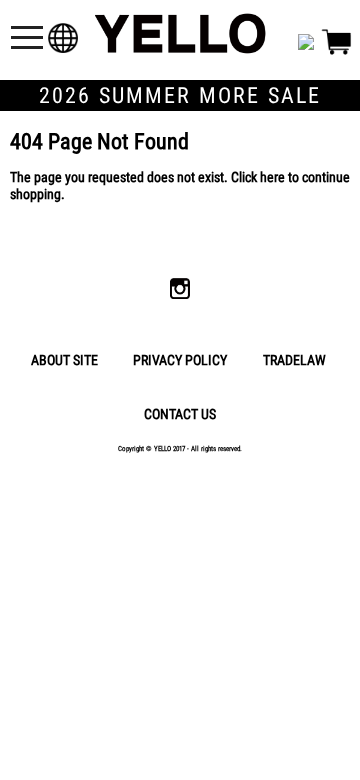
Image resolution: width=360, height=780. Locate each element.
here (272, 177)
